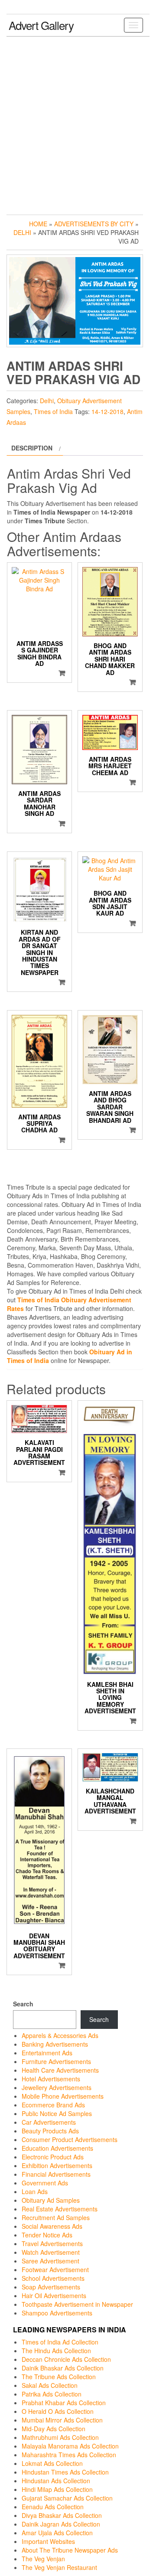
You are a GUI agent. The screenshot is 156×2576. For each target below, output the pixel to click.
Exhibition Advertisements (57, 2165)
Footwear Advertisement (55, 2269)
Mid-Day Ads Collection (54, 2429)
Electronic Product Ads (53, 2157)
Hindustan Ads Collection (56, 2481)
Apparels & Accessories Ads (60, 2035)
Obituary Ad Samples (51, 2200)
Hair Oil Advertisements (54, 2296)
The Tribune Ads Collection (59, 2377)
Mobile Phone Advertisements (63, 2096)
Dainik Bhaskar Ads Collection (63, 2368)
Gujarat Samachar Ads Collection (67, 2498)
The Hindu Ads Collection (56, 2351)
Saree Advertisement (50, 2261)
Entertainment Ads (47, 2053)
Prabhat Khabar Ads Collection (64, 2403)
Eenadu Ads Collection (53, 2507)
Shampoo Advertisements (57, 2313)
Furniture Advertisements (56, 2061)
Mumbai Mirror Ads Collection (62, 2420)
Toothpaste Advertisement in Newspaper (77, 2304)
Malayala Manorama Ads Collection (70, 2446)
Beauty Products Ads (50, 2131)
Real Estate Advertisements (60, 2209)
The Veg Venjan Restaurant (59, 2567)
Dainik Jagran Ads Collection (61, 2524)
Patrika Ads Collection (52, 2394)
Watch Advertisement (51, 2252)
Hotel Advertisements (51, 2079)
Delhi (22, 232)
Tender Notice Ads (47, 2235)
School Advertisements (53, 2278)
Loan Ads (35, 2191)
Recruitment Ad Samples (56, 2217)
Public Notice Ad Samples (57, 2113)
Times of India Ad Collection (60, 2342)
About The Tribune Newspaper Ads (70, 2550)
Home (38, 224)
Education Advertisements (57, 2148)
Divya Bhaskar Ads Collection (62, 2515)
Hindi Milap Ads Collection (57, 2489)
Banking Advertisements (55, 2044)
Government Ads (45, 2183)
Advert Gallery (41, 25)
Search (23, 2004)
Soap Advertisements (51, 2287)
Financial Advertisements (56, 2174)
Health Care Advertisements (60, 2070)
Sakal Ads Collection (50, 2385)
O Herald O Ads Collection (58, 2411)
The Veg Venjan (43, 2559)
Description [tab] (32, 448)
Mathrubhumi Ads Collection (60, 2437)
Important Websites (48, 2541)
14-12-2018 (107, 411)
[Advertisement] (78, 124)
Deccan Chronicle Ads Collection (66, 2359)
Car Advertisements (49, 2122)
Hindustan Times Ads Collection (65, 2472)
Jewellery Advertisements (57, 2087)
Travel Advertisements (52, 2243)
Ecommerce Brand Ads (53, 2105)
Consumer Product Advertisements (70, 2139)
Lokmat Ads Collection (52, 2463)
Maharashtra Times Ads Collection (69, 2455)
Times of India (53, 411)
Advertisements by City (94, 224)
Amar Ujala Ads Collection (57, 2533)
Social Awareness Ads (52, 2226)
